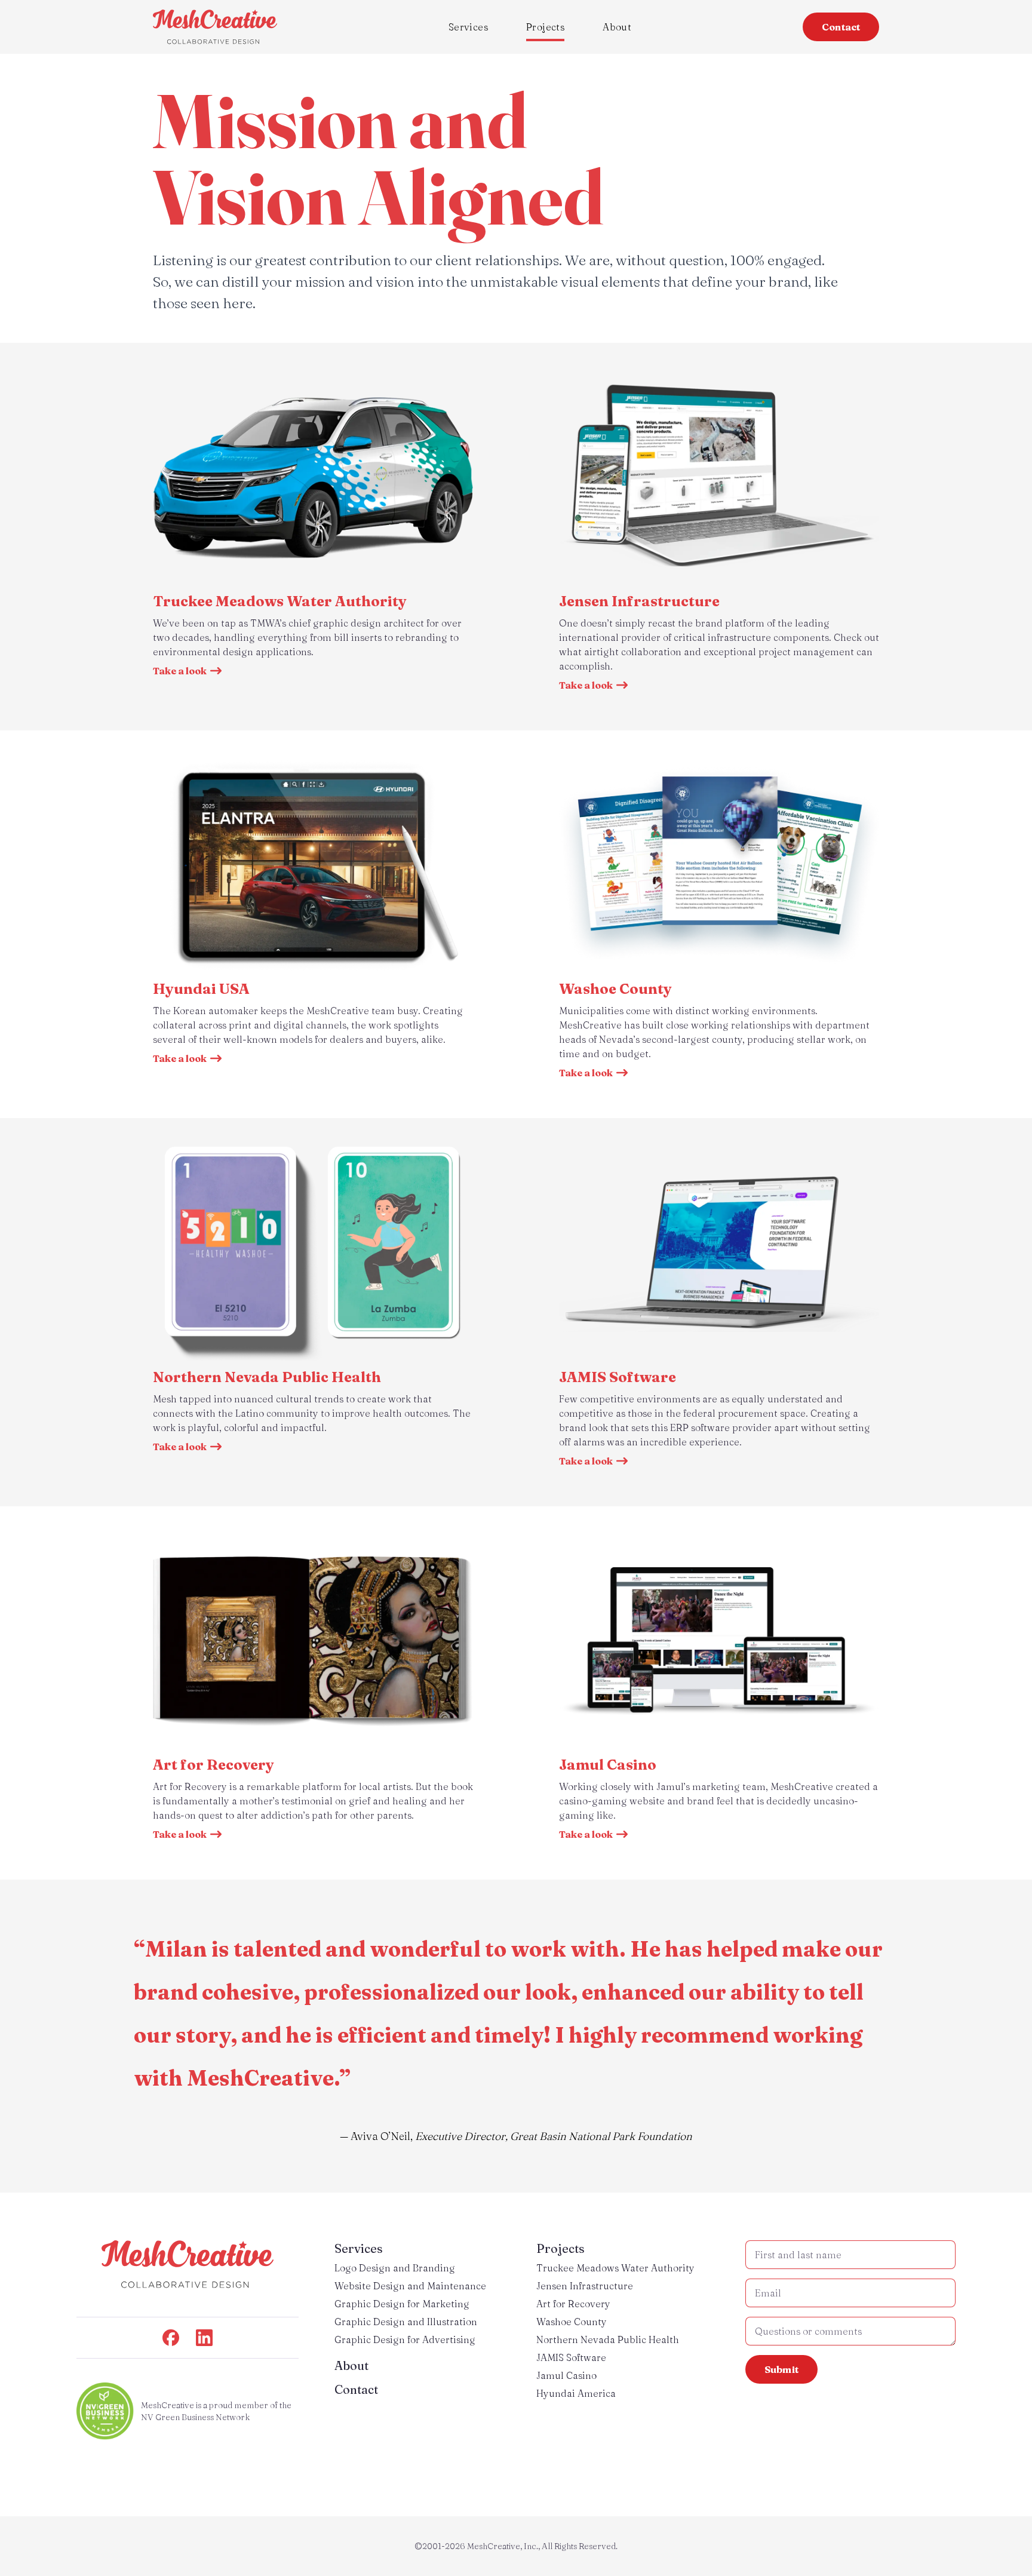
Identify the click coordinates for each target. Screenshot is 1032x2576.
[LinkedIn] (204, 2338)
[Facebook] (171, 2338)
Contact (841, 27)
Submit (781, 2369)
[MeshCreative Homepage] (215, 27)
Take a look (180, 671)
